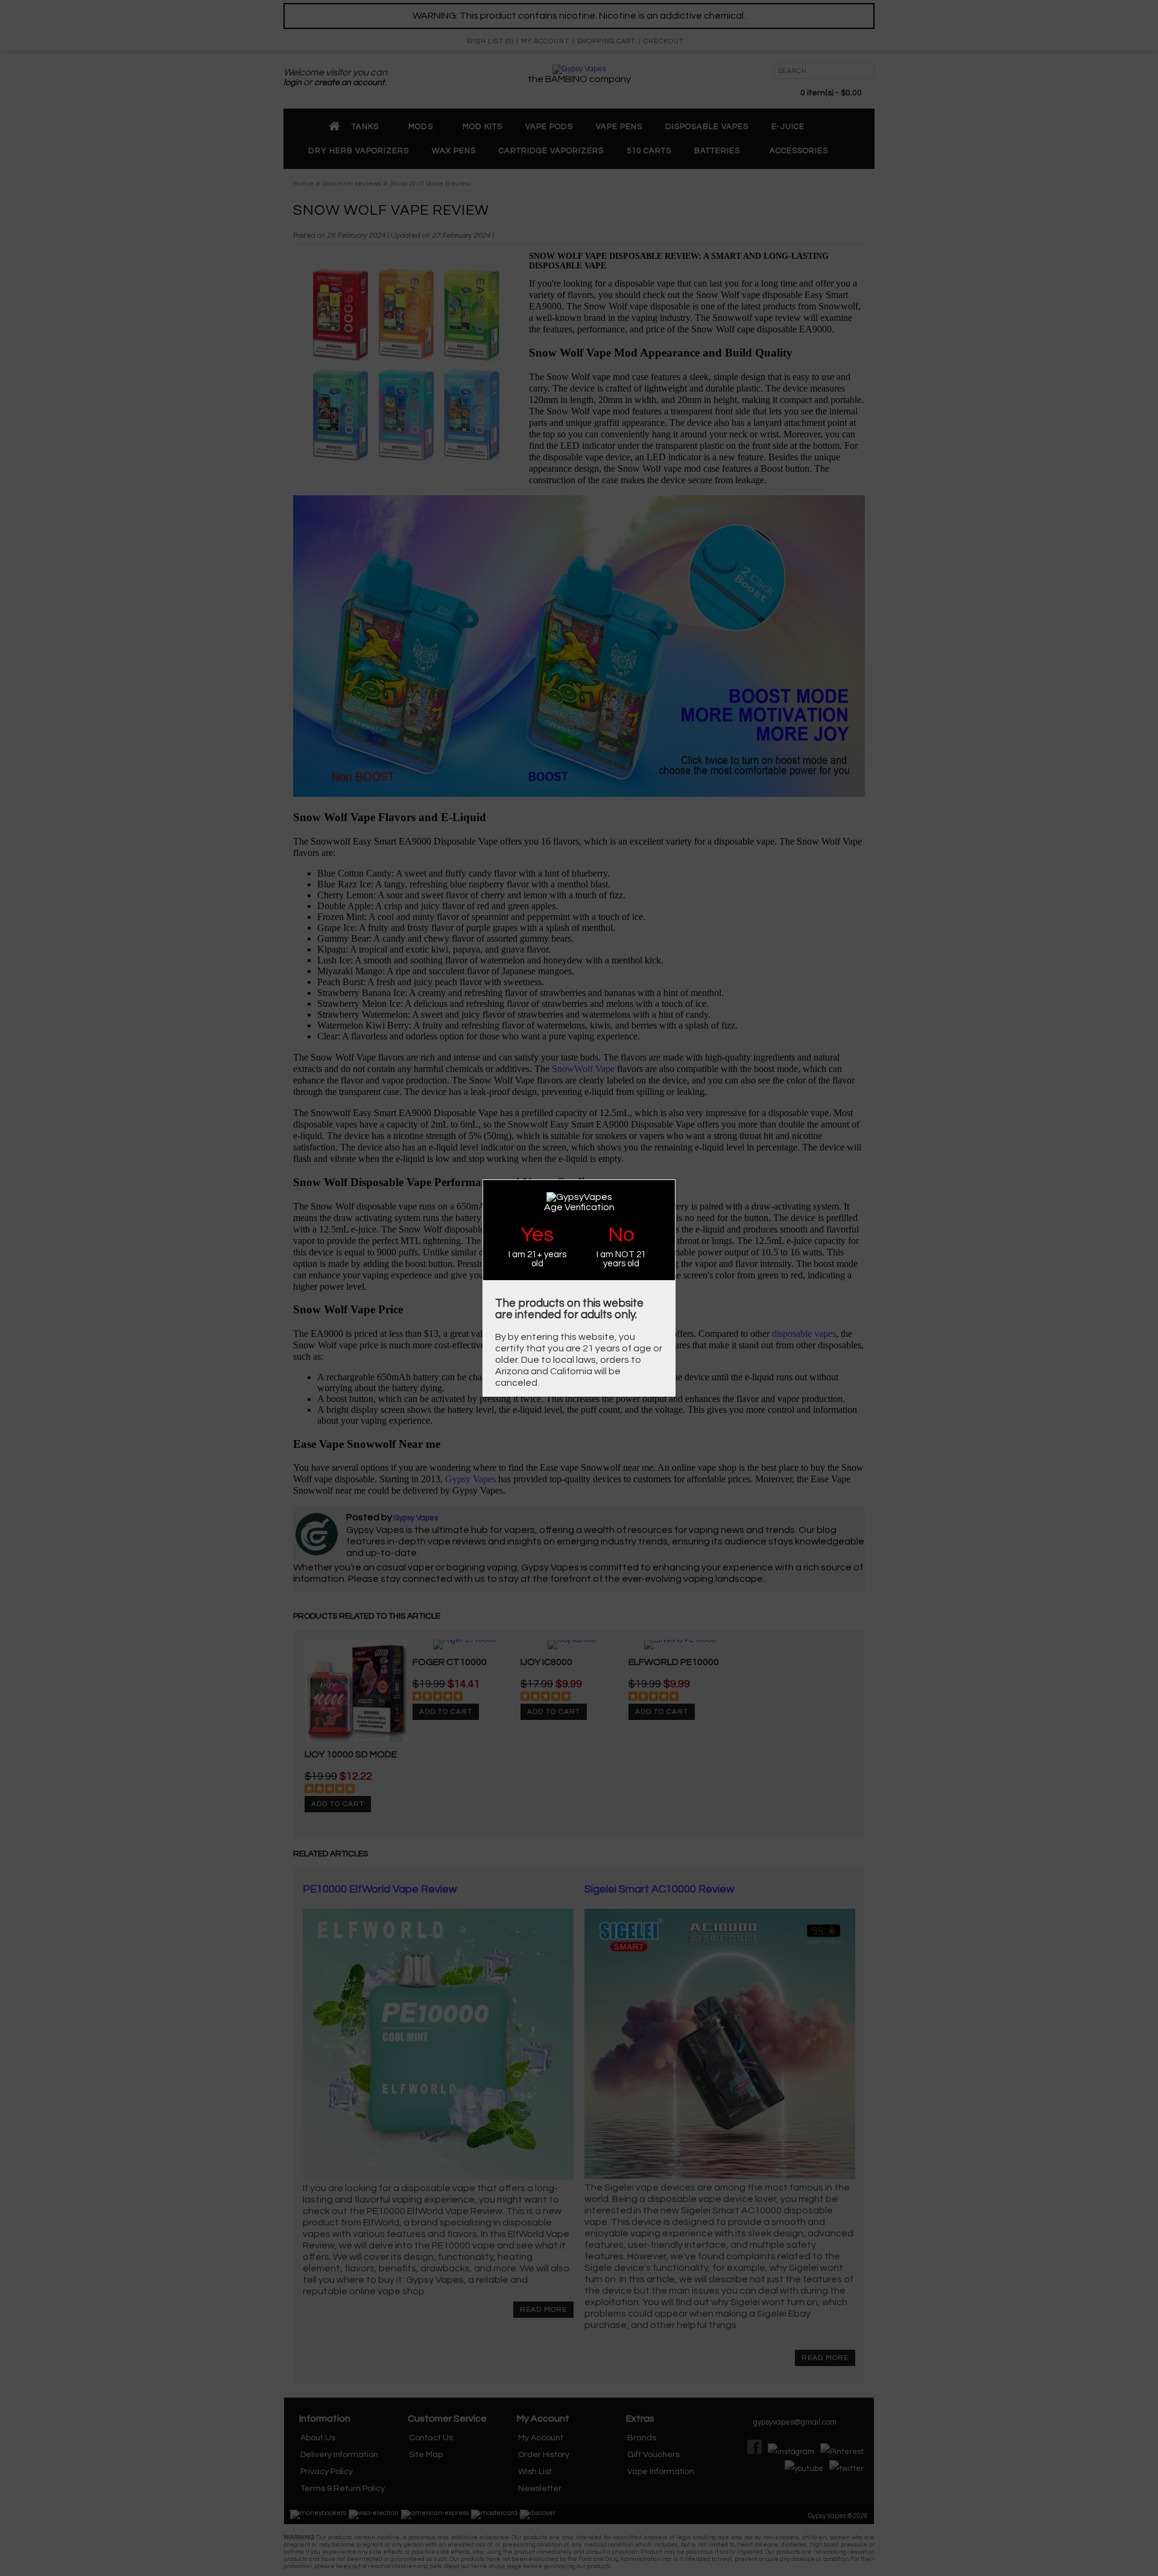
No (621, 1235)
